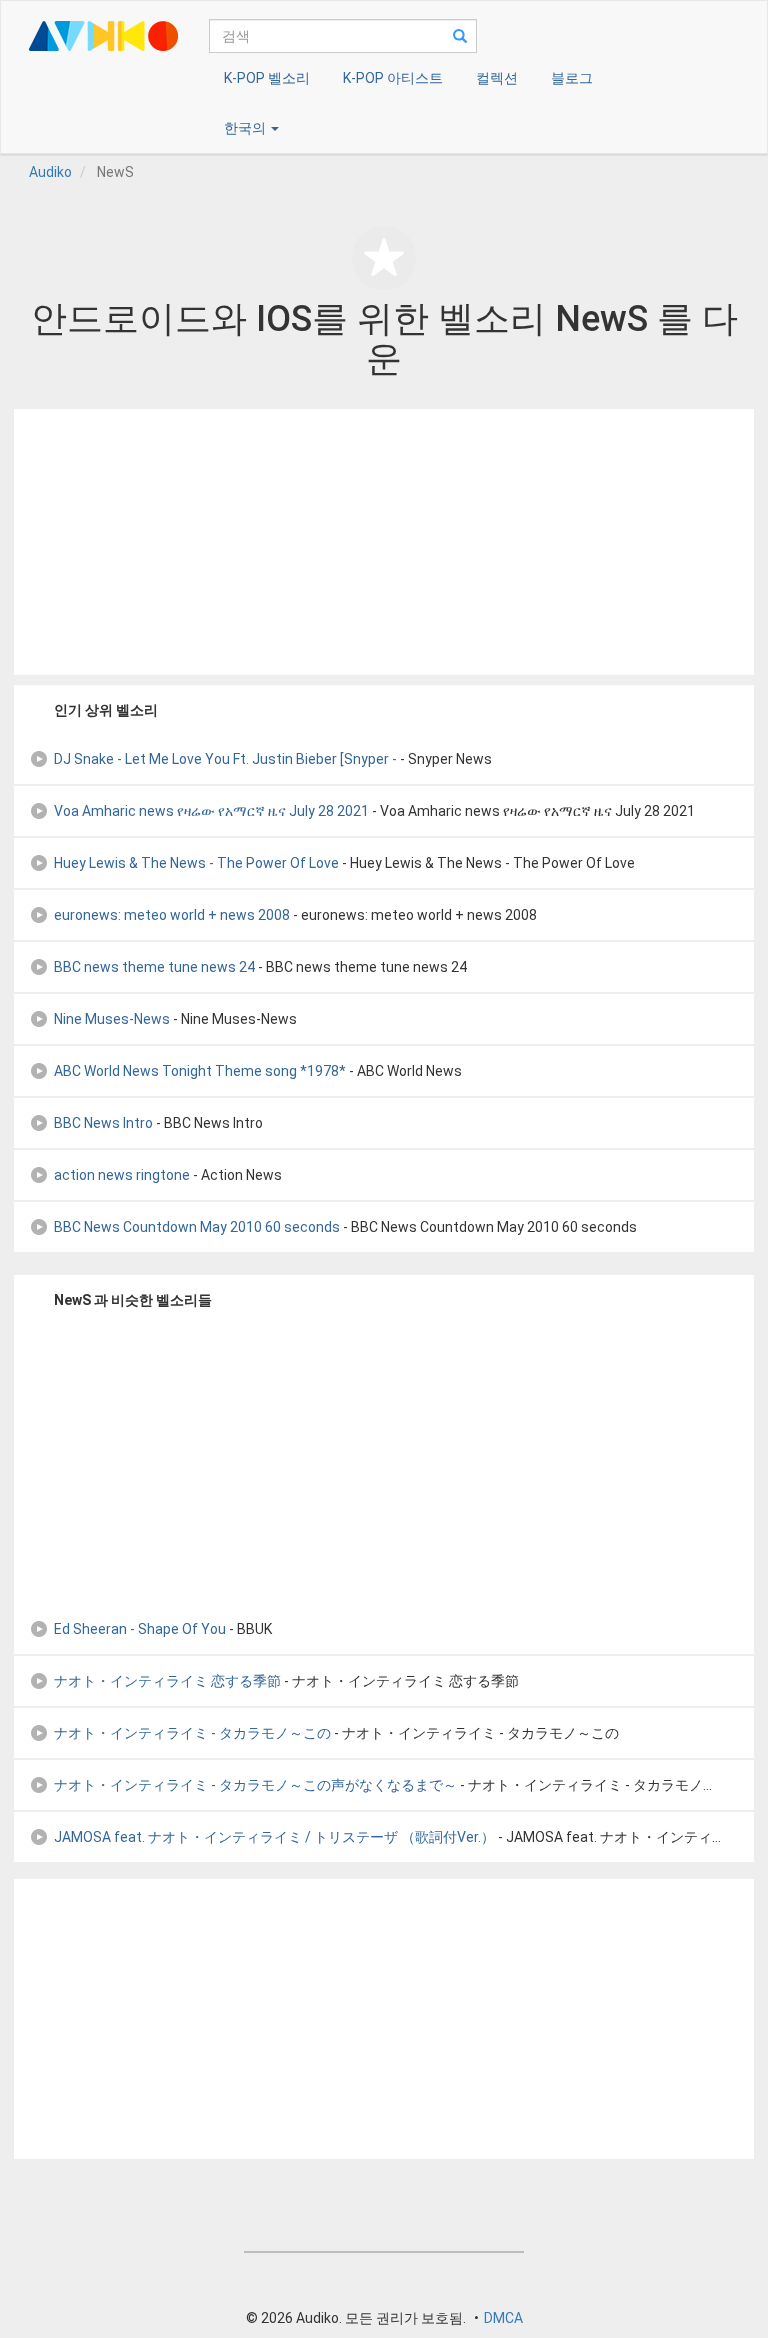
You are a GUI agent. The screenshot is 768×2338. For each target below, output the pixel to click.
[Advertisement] (384, 542)
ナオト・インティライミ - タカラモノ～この (192, 1733)
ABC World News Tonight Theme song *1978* (200, 1071)
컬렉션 (497, 78)
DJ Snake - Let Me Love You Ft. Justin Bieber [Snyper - (225, 759)
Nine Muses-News (112, 1019)
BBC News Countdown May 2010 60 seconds (197, 1227)
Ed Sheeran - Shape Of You (140, 1629)
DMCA (503, 2318)
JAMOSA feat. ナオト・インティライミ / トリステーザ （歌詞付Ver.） (274, 1837)
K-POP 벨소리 (267, 78)
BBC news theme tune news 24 (154, 967)
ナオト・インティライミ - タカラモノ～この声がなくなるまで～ (255, 1785)
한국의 (246, 128)
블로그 (572, 78)
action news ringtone (122, 1175)
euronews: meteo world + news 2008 (172, 915)
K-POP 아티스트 (393, 78)
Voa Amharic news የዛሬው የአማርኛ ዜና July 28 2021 (211, 811)
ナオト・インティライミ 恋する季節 (167, 1681)
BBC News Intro (103, 1123)
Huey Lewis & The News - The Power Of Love (196, 863)
